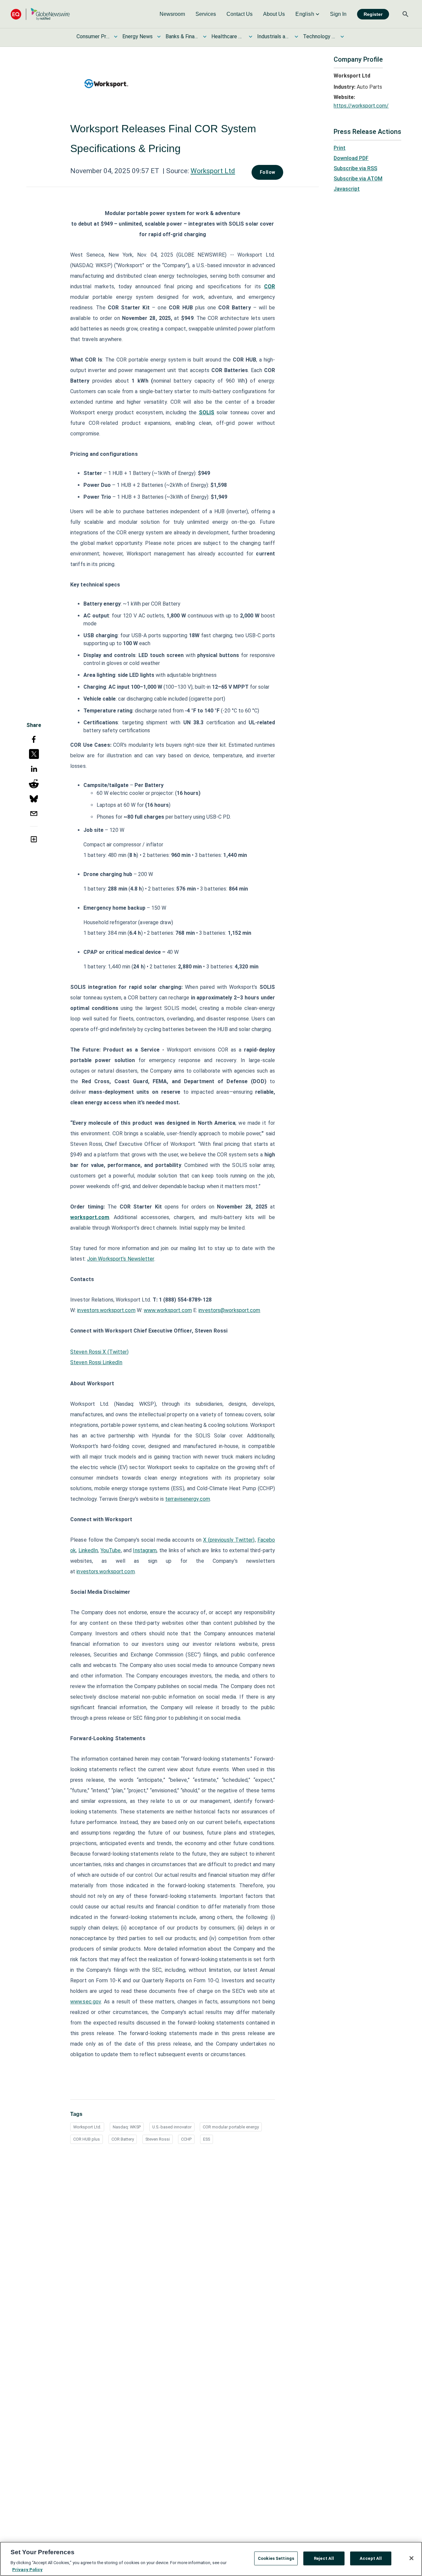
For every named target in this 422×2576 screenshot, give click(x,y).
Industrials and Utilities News (274, 36)
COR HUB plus (87, 2139)
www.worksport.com (168, 1310)
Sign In (338, 14)
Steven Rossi (158, 2139)
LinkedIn (88, 1550)
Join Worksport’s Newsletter (121, 1259)
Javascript (347, 189)
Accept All (371, 2558)
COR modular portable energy (231, 2127)
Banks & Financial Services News (182, 36)
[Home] (40, 14)
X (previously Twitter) (229, 1540)
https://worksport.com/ (361, 106)
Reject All (324, 2558)
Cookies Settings (276, 2558)
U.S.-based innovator (172, 2127)
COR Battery (123, 2139)
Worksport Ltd (213, 171)
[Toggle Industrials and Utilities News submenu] (296, 37)
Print (340, 148)
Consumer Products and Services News (93, 36)
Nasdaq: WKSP (127, 2127)
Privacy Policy (27, 2569)
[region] (211, 2559)
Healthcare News (228, 36)
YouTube (111, 1550)
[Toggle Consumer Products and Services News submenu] (116, 37)
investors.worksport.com (106, 1310)
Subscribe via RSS (355, 168)
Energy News (137, 36)
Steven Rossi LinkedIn (96, 1362)
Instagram (145, 1550)
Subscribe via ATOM (358, 179)
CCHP (186, 2139)
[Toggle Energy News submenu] (159, 37)
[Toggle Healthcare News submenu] (251, 37)
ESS (207, 2139)
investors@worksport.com (229, 1310)
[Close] (411, 2558)
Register (373, 14)
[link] (172, 14)
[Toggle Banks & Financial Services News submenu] (205, 37)
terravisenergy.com (188, 1499)
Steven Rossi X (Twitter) (99, 1352)
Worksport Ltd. (87, 2127)
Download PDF (351, 158)
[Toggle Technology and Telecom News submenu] (342, 37)
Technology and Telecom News (319, 36)
